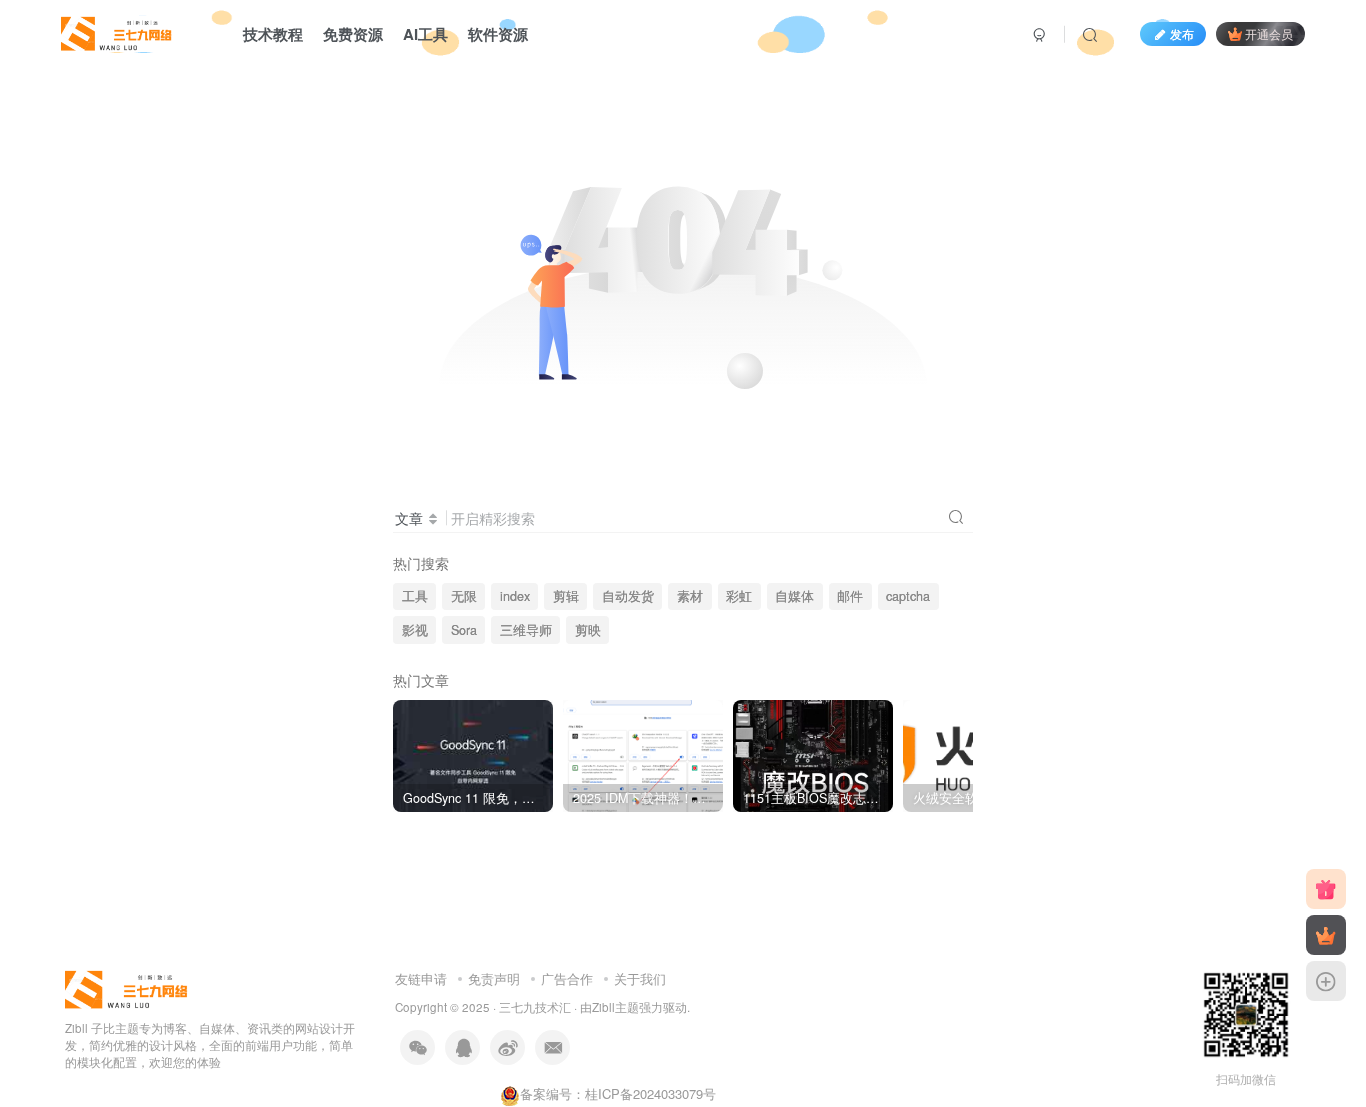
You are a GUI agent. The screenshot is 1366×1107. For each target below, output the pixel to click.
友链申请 (421, 978)
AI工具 (425, 34)
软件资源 (498, 34)
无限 (464, 596)
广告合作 (567, 978)
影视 (415, 630)
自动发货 (628, 596)
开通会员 (1269, 33)
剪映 (588, 630)
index (515, 596)
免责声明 (494, 978)
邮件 (850, 596)
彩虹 (739, 596)
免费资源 (353, 34)
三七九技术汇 (535, 1007)
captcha (908, 596)
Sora (464, 630)
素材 (690, 596)
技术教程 (273, 34)
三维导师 (526, 630)
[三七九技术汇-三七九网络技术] (117, 31)
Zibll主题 (615, 1007)
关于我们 (640, 978)
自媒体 (794, 596)
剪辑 (566, 596)
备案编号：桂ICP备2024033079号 (618, 1093)
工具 (415, 596)
